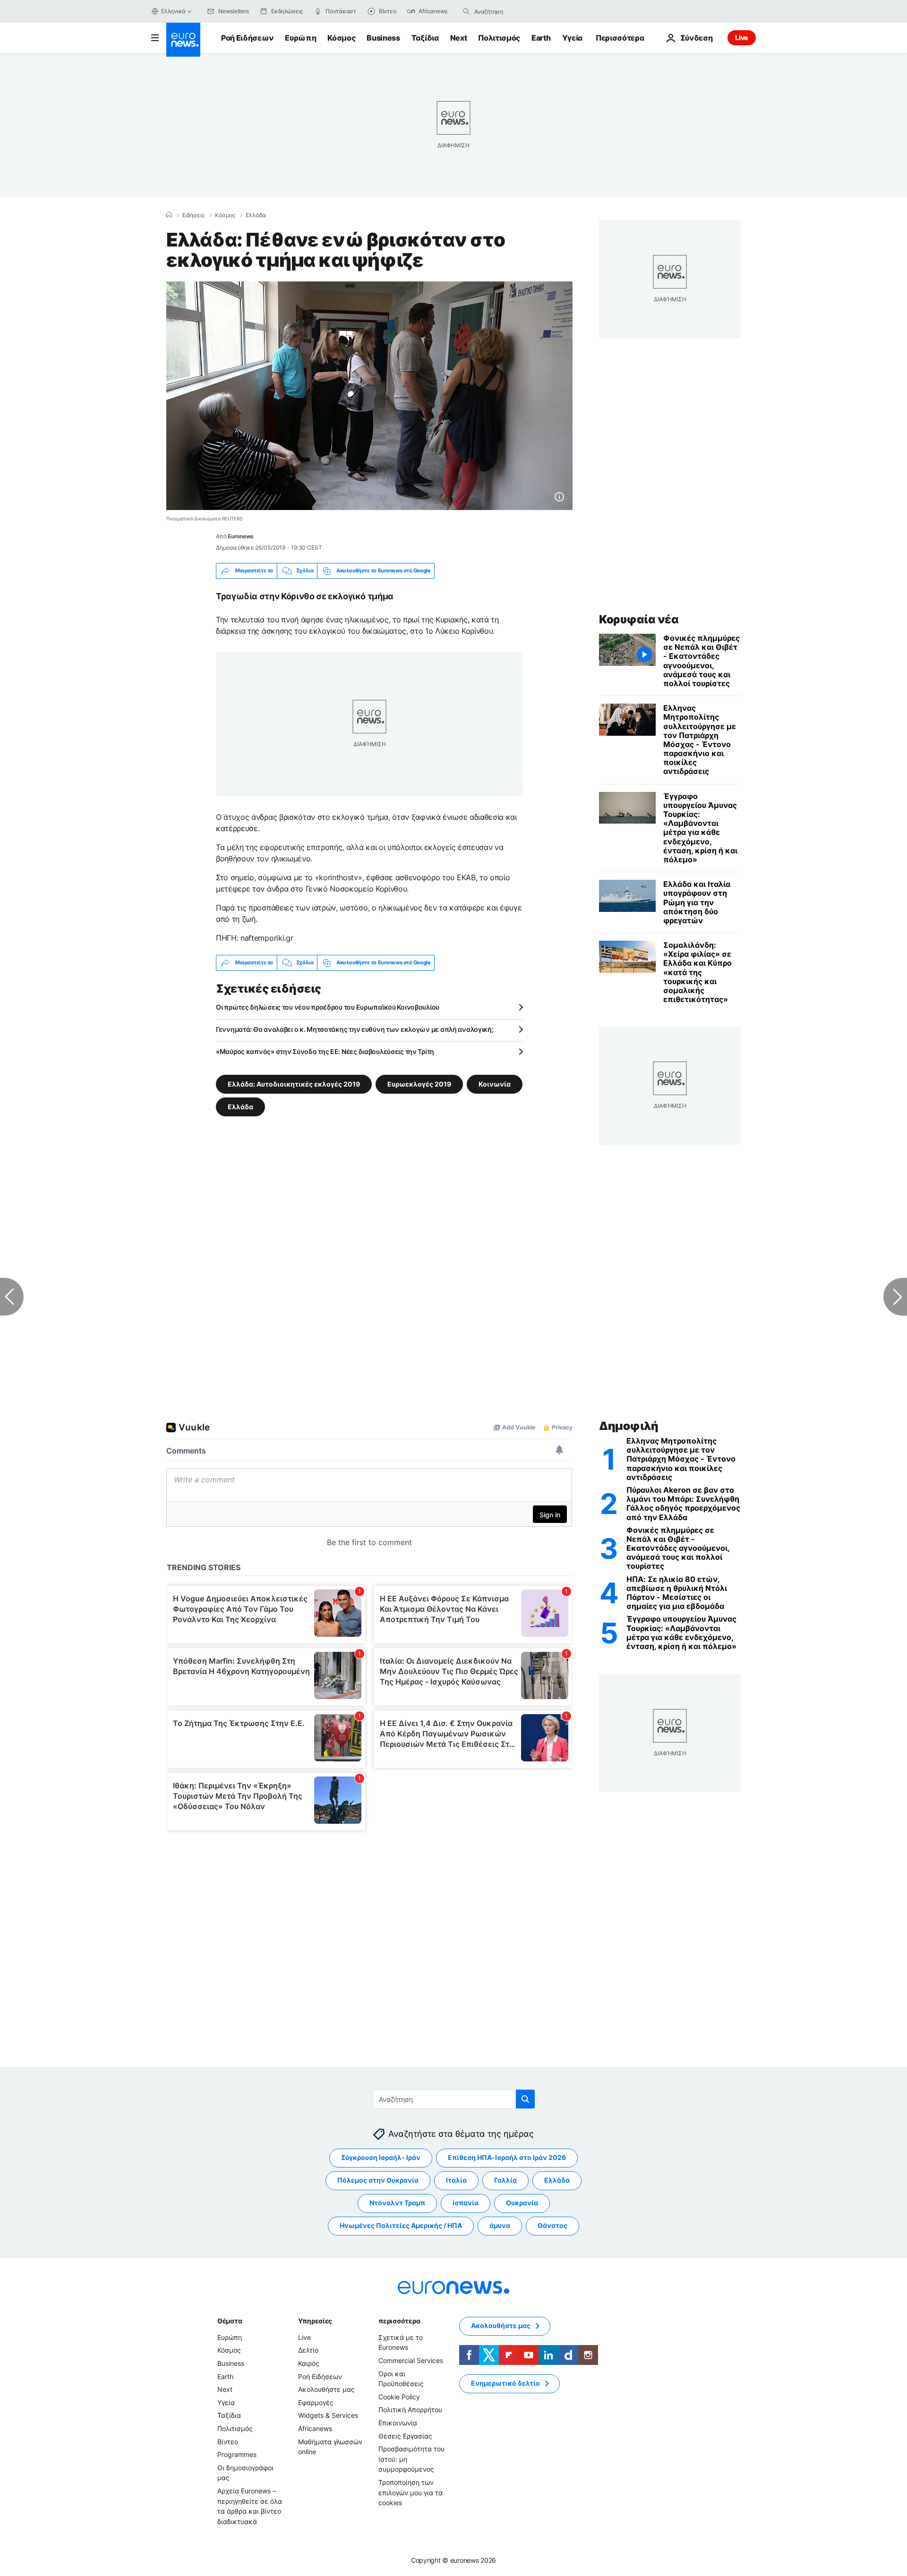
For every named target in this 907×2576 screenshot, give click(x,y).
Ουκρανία (522, 2203)
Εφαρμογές (316, 2402)
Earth (541, 38)
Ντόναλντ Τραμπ (397, 2203)
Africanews (315, 2428)
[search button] (466, 11)
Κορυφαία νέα (639, 619)
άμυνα (500, 2225)
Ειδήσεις (193, 215)
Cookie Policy (399, 2396)
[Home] (169, 215)
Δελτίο (308, 2350)
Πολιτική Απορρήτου (410, 2410)
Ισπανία (466, 2203)
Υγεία (572, 38)
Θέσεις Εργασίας (405, 2436)
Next (459, 38)
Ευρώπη (300, 38)
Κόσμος (341, 38)
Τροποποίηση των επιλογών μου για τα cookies (411, 2492)
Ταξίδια (425, 38)
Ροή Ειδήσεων (247, 38)
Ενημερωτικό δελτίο (505, 2383)
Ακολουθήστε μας (326, 2389)
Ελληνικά (173, 11)
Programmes (237, 2454)
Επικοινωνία (398, 2422)
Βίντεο (228, 2441)
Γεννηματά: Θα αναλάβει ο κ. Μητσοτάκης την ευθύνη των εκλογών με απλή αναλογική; (355, 1029)
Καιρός (309, 2363)
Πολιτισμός (499, 38)
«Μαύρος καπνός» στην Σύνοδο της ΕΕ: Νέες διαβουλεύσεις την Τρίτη (325, 1051)
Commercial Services (411, 2360)
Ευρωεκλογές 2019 (419, 1084)
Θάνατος (552, 2225)
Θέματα (230, 2320)
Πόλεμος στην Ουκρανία (378, 2180)
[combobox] (514, 11)
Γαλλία (505, 2180)
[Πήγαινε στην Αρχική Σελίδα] (183, 40)
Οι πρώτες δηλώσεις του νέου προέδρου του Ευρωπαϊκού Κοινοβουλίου (328, 1007)
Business (383, 38)
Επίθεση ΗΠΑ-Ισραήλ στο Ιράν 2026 (507, 2157)
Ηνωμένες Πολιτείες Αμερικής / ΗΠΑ (401, 2225)
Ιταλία (456, 2180)
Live (742, 38)
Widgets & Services (328, 2415)
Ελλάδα (256, 215)
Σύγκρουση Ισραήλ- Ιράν (381, 2157)
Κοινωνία (495, 1084)
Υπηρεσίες (315, 2320)
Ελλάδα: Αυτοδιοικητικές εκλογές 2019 (294, 1084)
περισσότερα (399, 2320)
